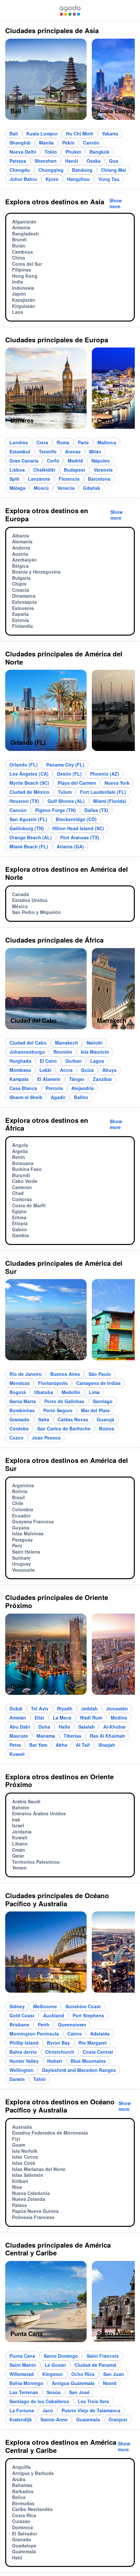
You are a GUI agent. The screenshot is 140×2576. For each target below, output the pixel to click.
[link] (70, 11)
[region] (70, 82)
